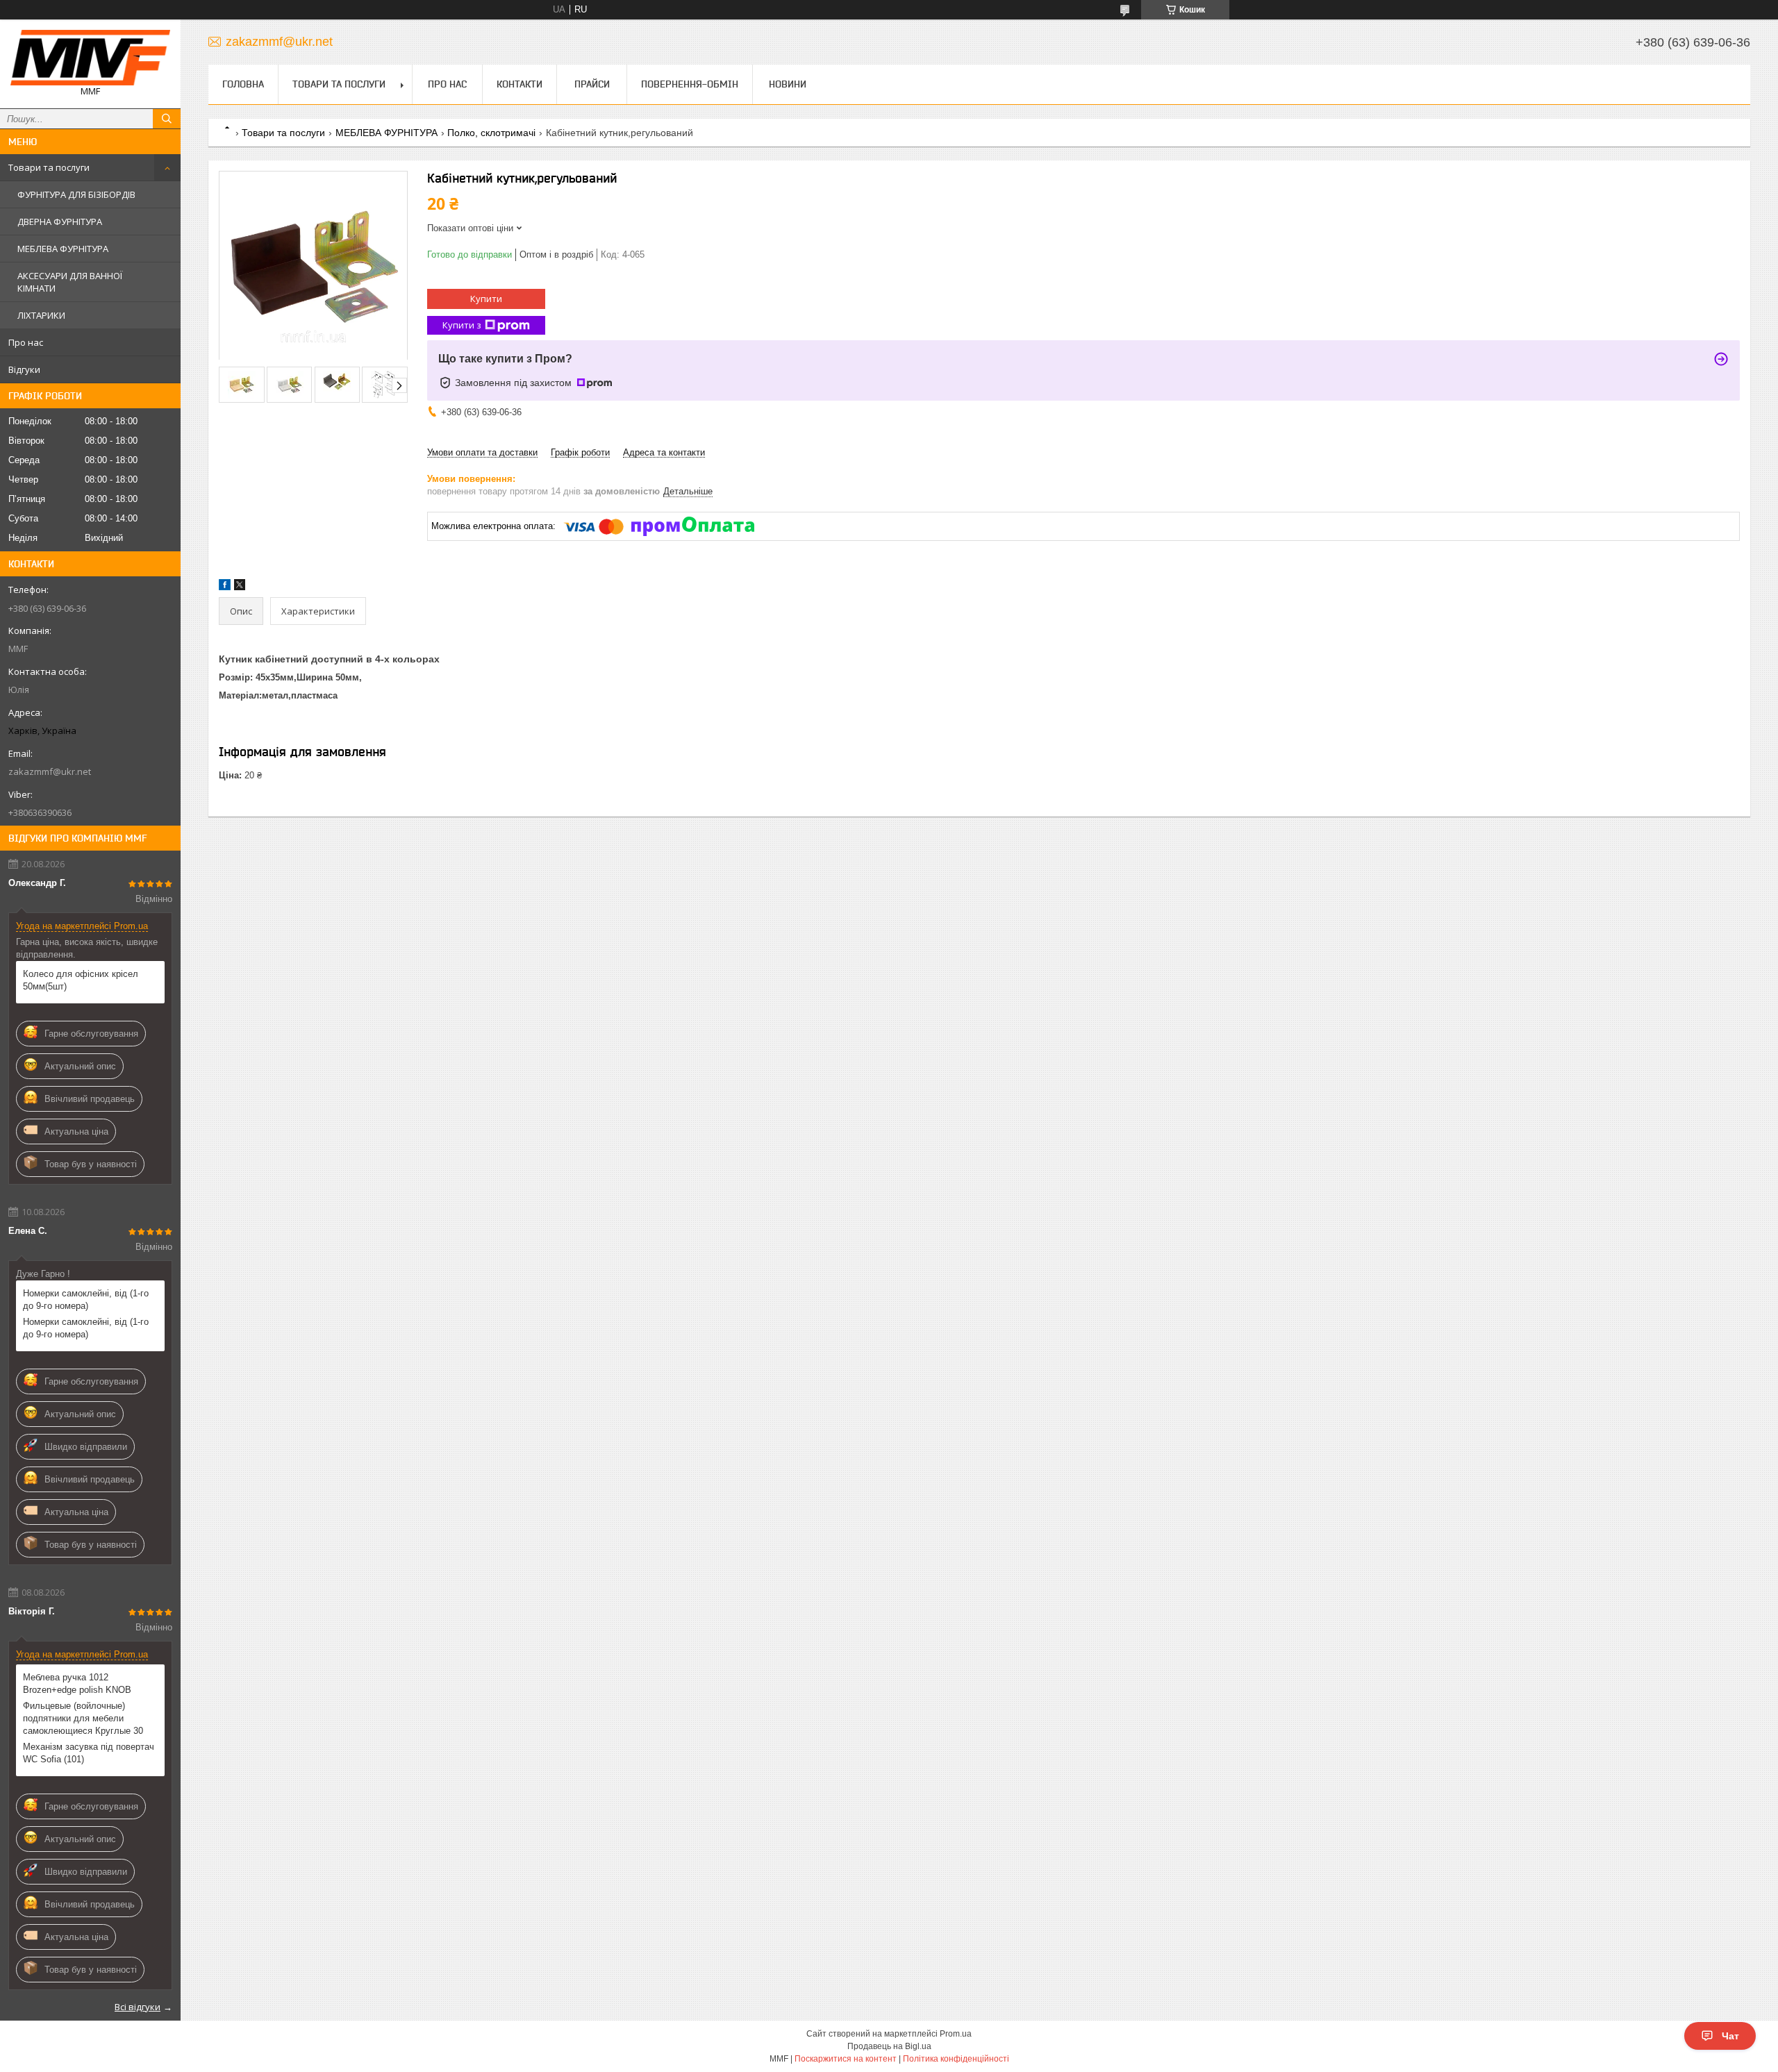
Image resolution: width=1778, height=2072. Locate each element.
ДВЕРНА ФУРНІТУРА (60, 222)
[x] (240, 587)
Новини (788, 84)
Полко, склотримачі (491, 133)
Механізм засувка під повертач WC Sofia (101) (89, 1753)
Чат (1730, 2036)
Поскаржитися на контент (846, 2059)
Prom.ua (956, 2034)
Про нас (26, 342)
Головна (243, 84)
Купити (486, 299)
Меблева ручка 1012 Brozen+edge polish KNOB (77, 1683)
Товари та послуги (49, 167)
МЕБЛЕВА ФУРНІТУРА (63, 249)
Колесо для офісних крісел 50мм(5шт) (81, 980)
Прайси (592, 84)
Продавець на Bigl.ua (889, 2046)
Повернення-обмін (690, 84)
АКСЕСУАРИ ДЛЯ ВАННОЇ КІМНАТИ (70, 282)
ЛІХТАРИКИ (41, 315)
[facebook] (225, 587)
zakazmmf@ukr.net (50, 771)
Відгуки (24, 369)
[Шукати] (167, 119)
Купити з (462, 325)
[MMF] (90, 58)
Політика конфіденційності (956, 2059)
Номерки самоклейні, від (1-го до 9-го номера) (86, 1300)
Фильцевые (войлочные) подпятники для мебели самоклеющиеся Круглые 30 (83, 1718)
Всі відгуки (138, 2007)
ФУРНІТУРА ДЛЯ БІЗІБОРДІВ (76, 194)
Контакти (520, 84)
